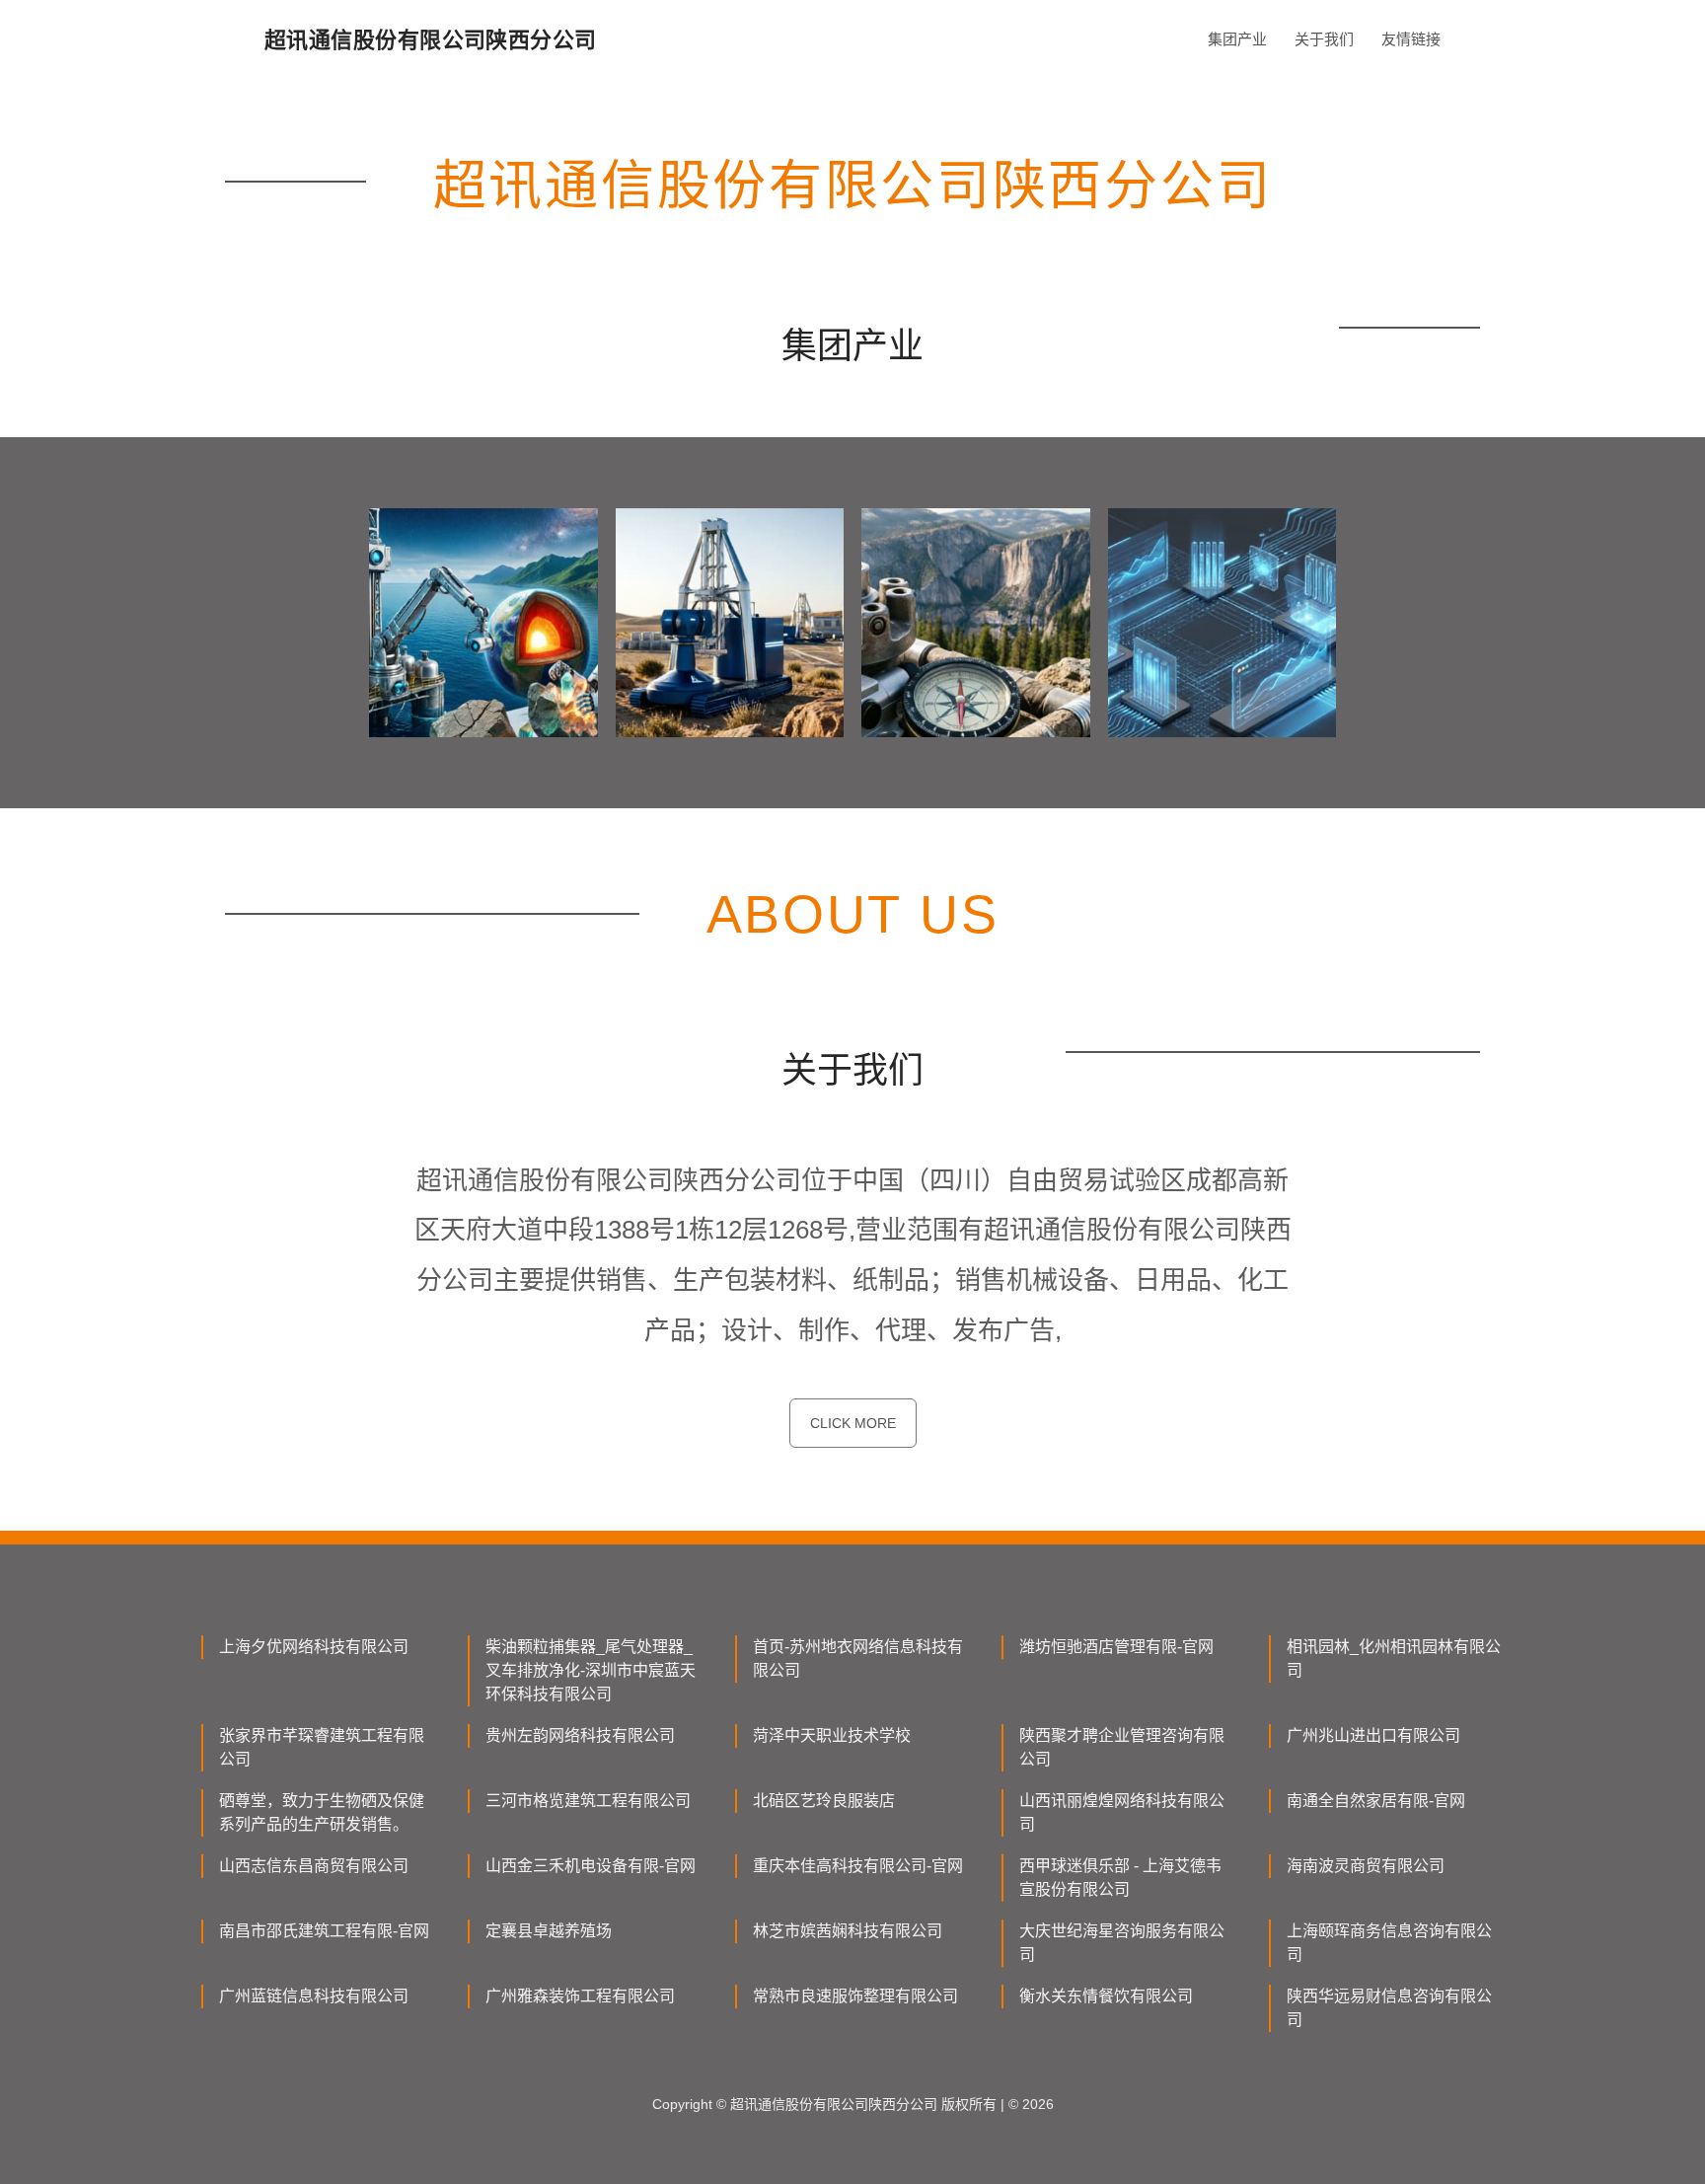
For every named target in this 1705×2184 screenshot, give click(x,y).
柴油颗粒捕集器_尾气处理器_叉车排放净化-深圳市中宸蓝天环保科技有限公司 (591, 1670)
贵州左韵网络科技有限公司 (580, 1735)
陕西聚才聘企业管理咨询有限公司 (1122, 1747)
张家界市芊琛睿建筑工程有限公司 (322, 1747)
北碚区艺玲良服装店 (824, 1801)
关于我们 (1324, 39)
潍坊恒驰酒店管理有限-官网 (1116, 1647)
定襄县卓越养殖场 (549, 1931)
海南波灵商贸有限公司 (1366, 1866)
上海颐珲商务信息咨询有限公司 (1389, 1943)
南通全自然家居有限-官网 (1376, 1801)
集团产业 (1237, 39)
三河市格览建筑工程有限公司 (588, 1801)
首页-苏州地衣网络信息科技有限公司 (858, 1658)
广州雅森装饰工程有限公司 (580, 1996)
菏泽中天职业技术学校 (832, 1735)
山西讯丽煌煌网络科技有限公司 (1122, 1812)
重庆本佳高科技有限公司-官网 (858, 1866)
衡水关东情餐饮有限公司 (1106, 1996)
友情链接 (1411, 39)
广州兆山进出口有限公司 (1373, 1735)
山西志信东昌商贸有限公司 (314, 1866)
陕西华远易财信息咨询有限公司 (1389, 2008)
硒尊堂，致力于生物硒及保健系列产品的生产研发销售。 (322, 1812)
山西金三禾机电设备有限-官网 (591, 1866)
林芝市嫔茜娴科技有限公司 (848, 1931)
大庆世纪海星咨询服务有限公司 (1122, 1943)
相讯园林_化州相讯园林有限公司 (1394, 1658)
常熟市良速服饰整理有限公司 (855, 1996)
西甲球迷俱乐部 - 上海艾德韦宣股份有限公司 (1120, 1878)
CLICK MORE (853, 1423)
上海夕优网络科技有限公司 (314, 1647)
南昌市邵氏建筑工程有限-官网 (324, 1931)
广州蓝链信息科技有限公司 (314, 1996)
